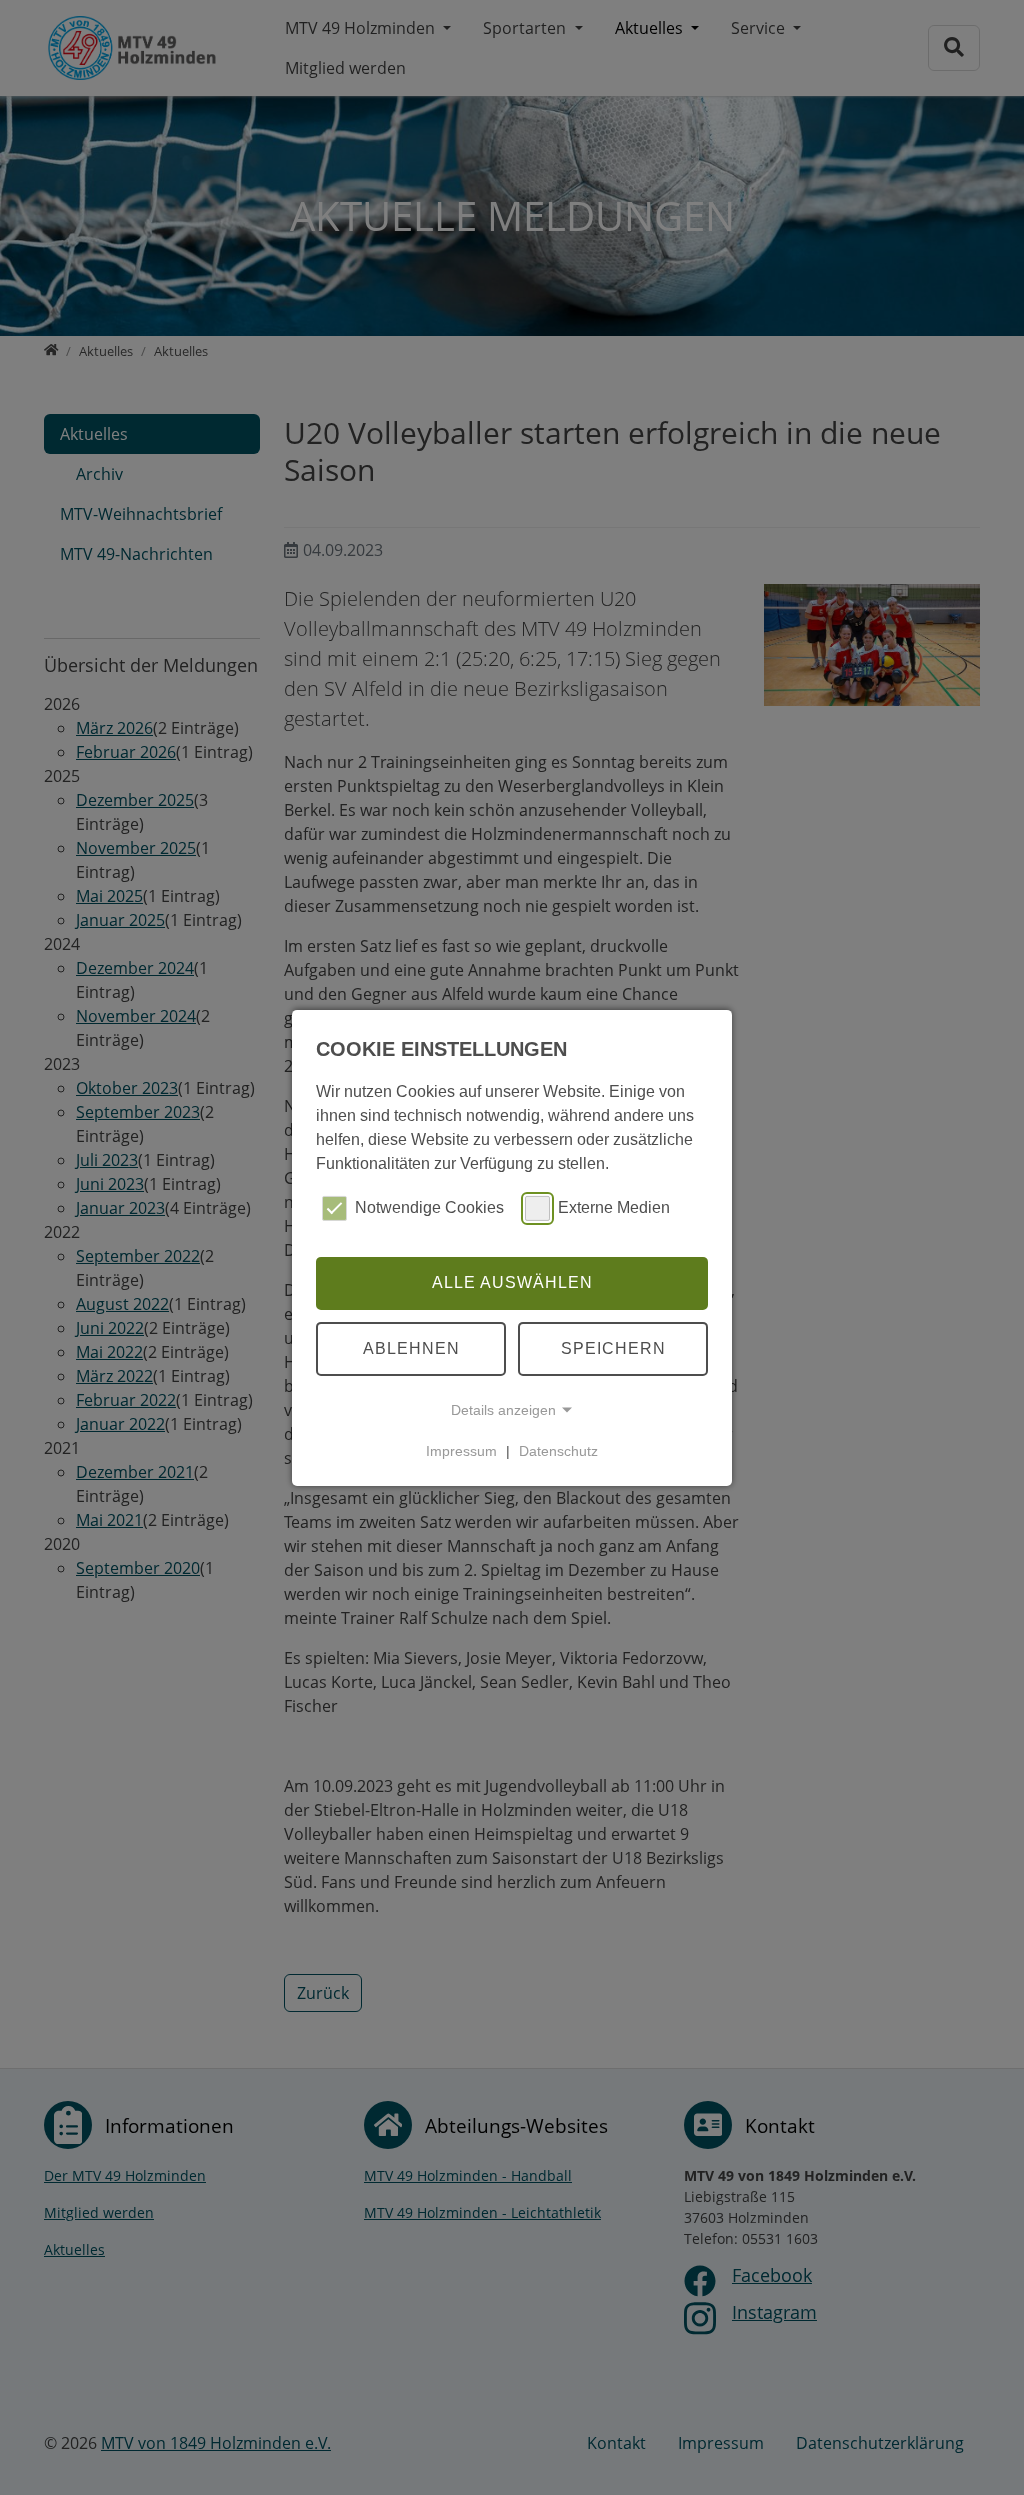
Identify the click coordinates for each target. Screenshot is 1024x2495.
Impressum (461, 1451)
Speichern (613, 1348)
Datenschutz (558, 1451)
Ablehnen (411, 1348)
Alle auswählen (512, 1282)
